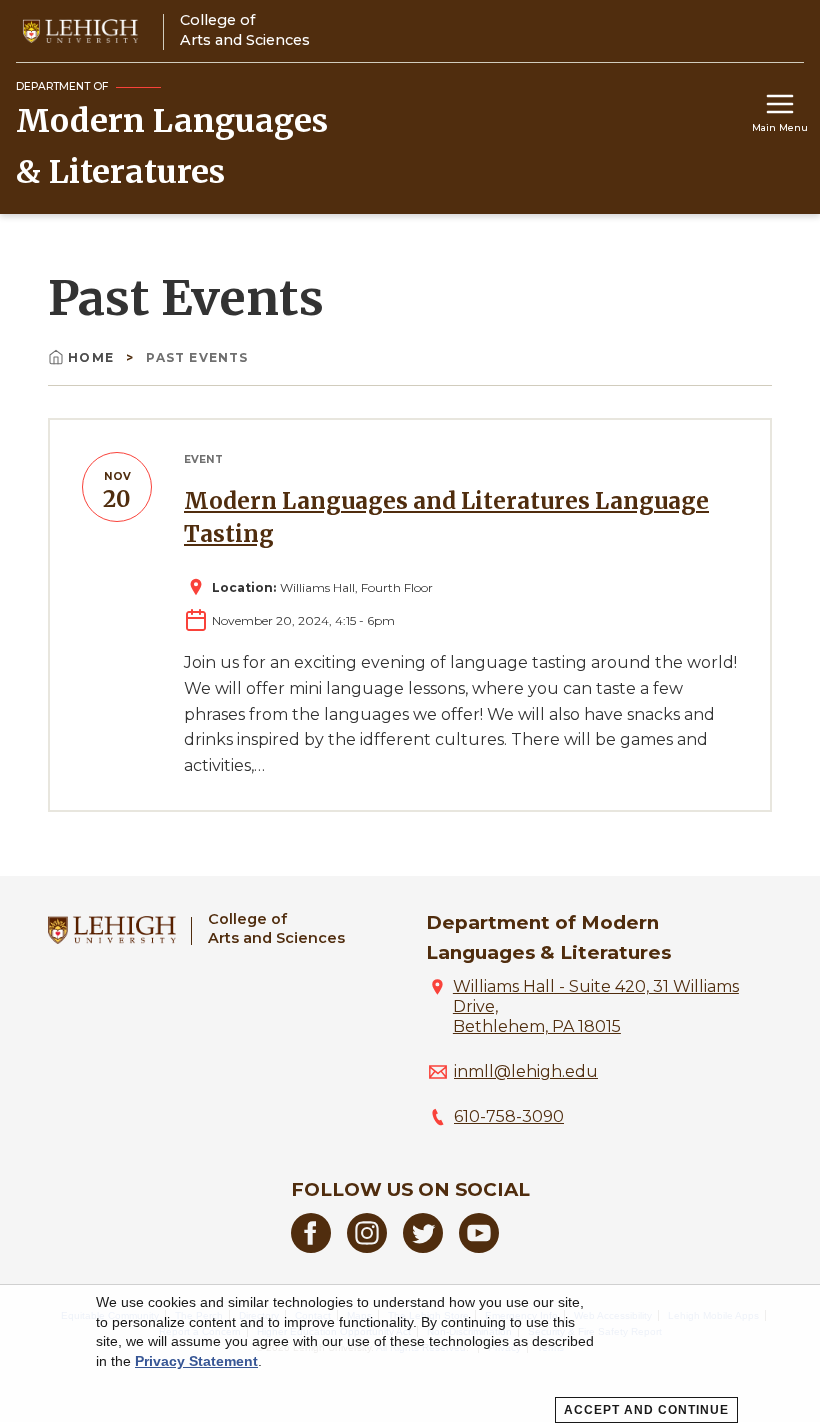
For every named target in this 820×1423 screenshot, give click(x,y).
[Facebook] (311, 1247)
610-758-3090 (509, 1116)
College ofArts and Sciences (276, 928)
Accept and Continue (646, 1410)
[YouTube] (479, 1247)
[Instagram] (367, 1247)
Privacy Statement (196, 1361)
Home (93, 357)
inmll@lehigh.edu (526, 1071)
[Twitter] (423, 1247)
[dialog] (410, 1354)
